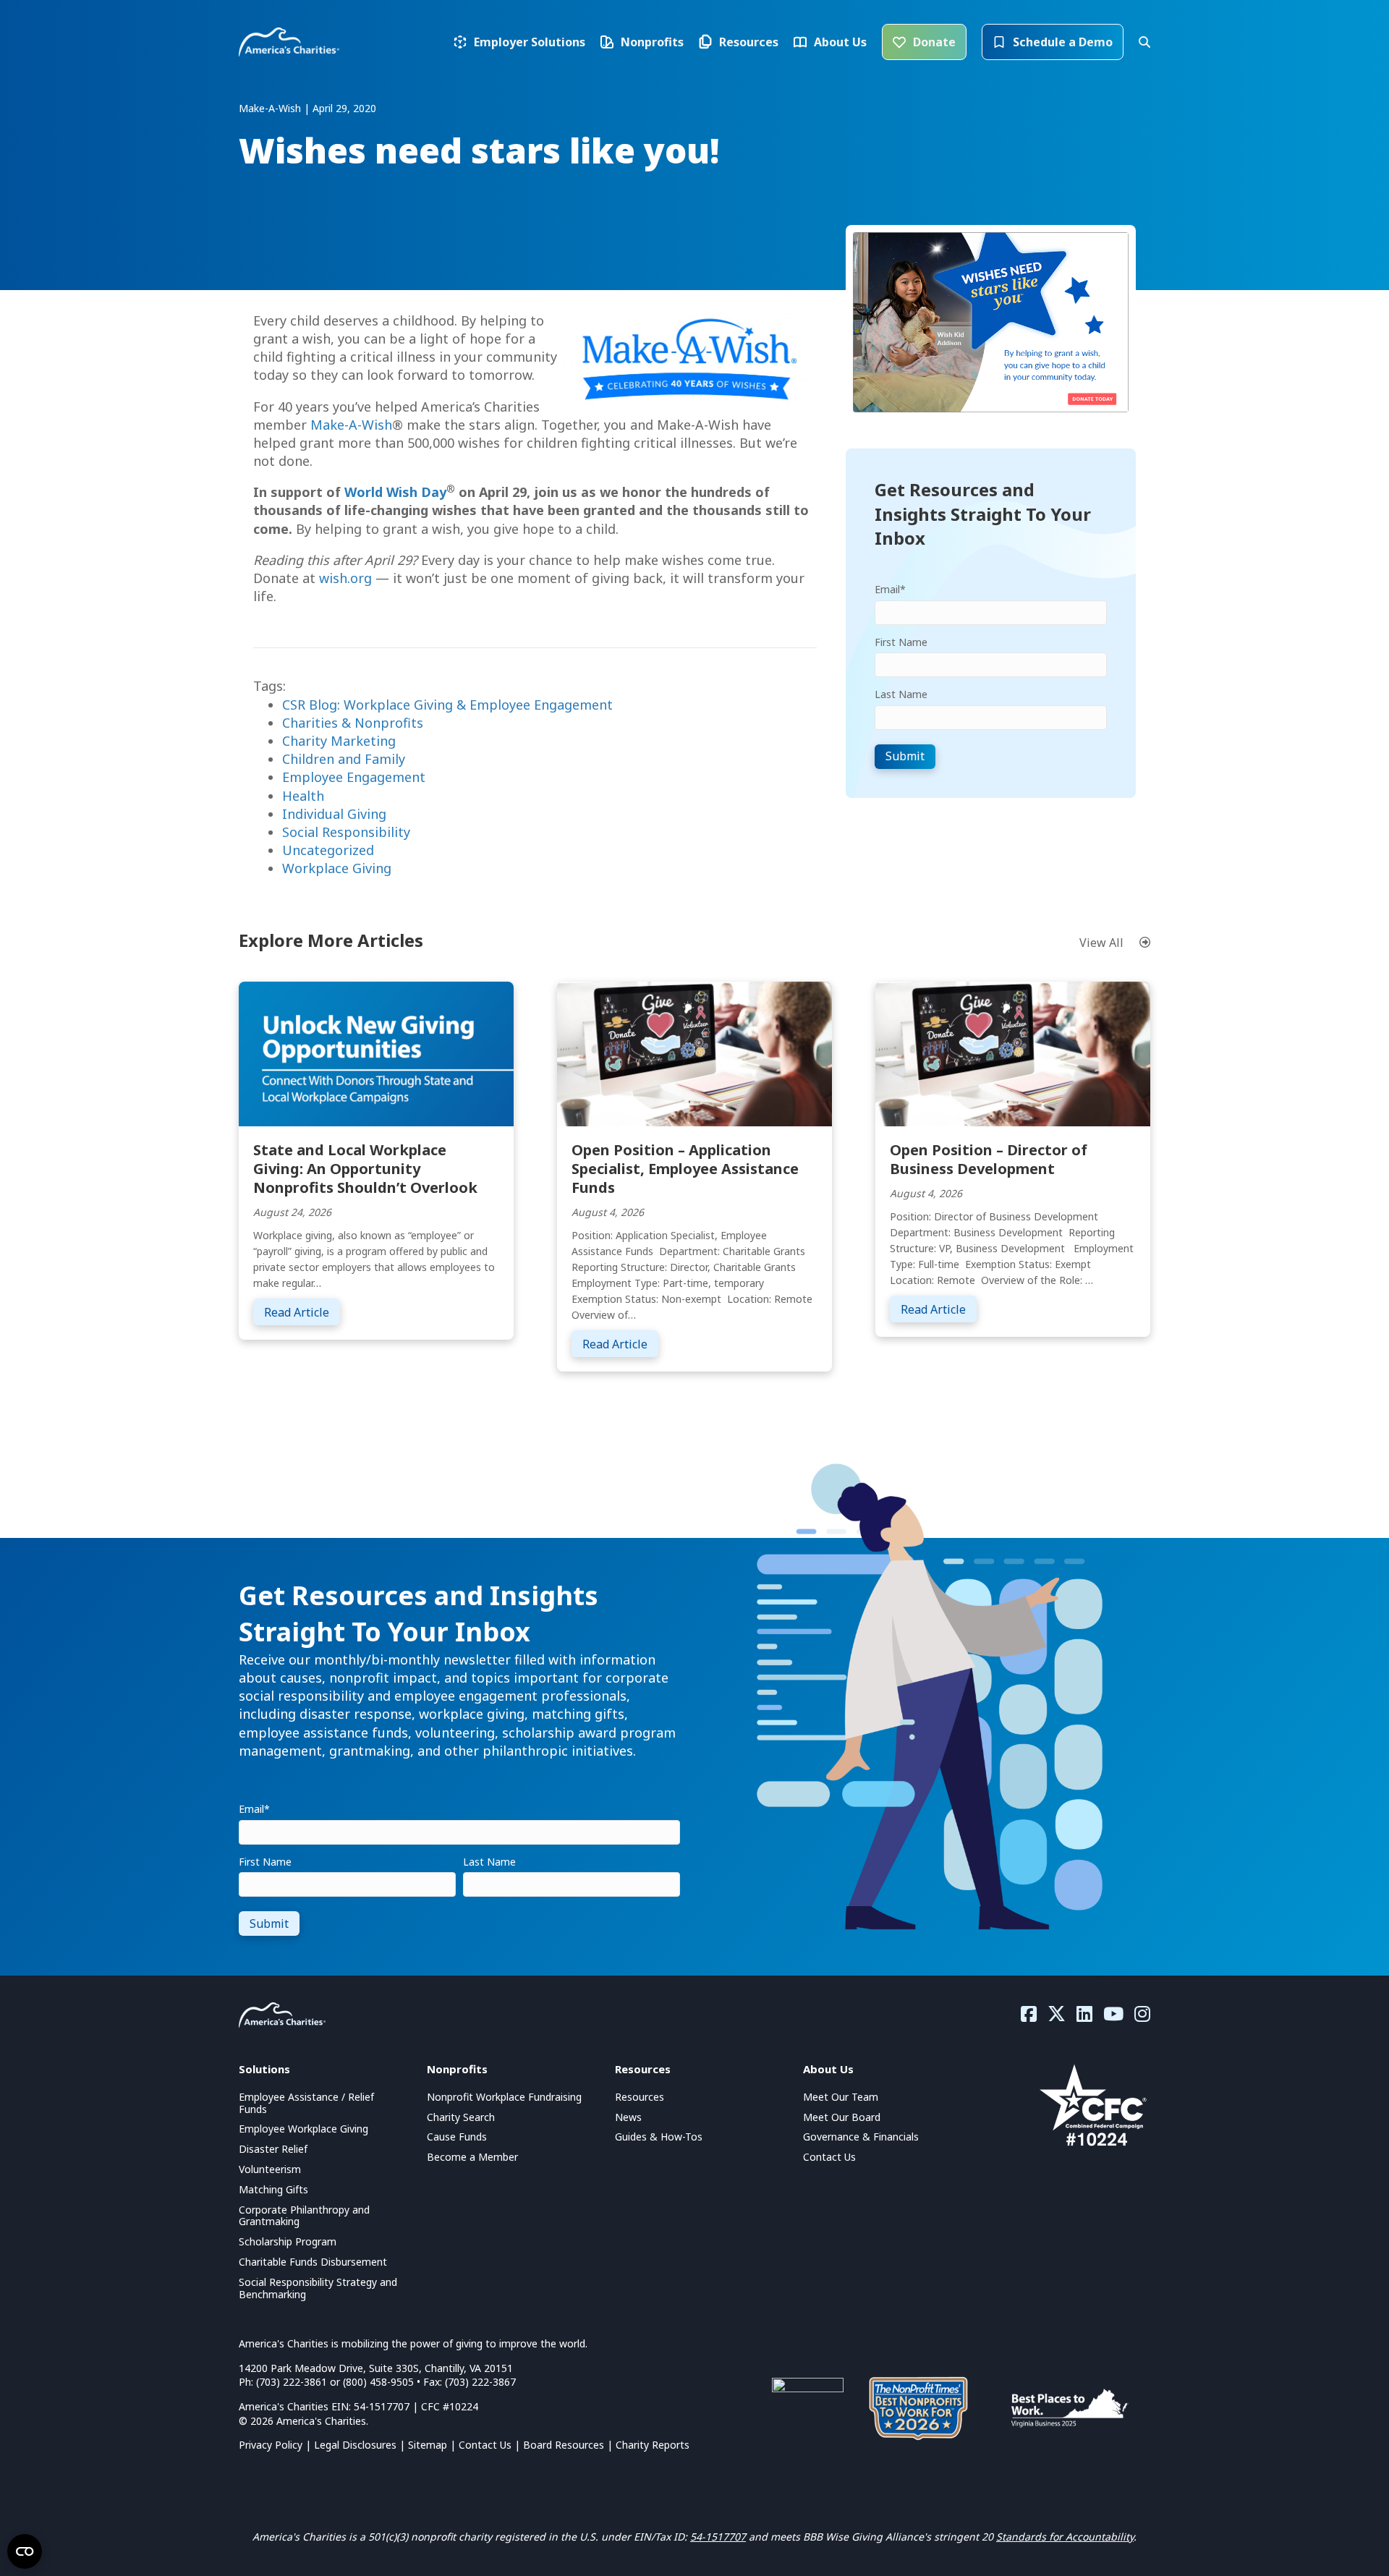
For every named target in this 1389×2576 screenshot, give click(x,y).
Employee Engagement (354, 777)
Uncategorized (328, 850)
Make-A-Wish (351, 425)
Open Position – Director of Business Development (989, 1159)
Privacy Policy (271, 2445)
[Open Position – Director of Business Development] (1013, 1053)
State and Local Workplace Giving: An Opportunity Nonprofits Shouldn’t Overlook (365, 1169)
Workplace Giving (337, 868)
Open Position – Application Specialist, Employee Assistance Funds (685, 1169)
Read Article (302, 1312)
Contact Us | (491, 2445)
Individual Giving (334, 814)
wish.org (345, 578)
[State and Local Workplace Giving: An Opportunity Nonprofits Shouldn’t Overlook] (376, 1053)
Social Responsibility (346, 832)
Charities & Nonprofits (353, 723)
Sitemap (428, 2445)
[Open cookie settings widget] (25, 2551)
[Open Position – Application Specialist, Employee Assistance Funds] (694, 1053)
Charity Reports (653, 2445)
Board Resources (564, 2445)
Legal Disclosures (355, 2445)
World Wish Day (395, 492)
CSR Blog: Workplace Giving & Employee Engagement (447, 705)
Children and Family (344, 759)
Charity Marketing (339, 741)
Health (303, 796)
